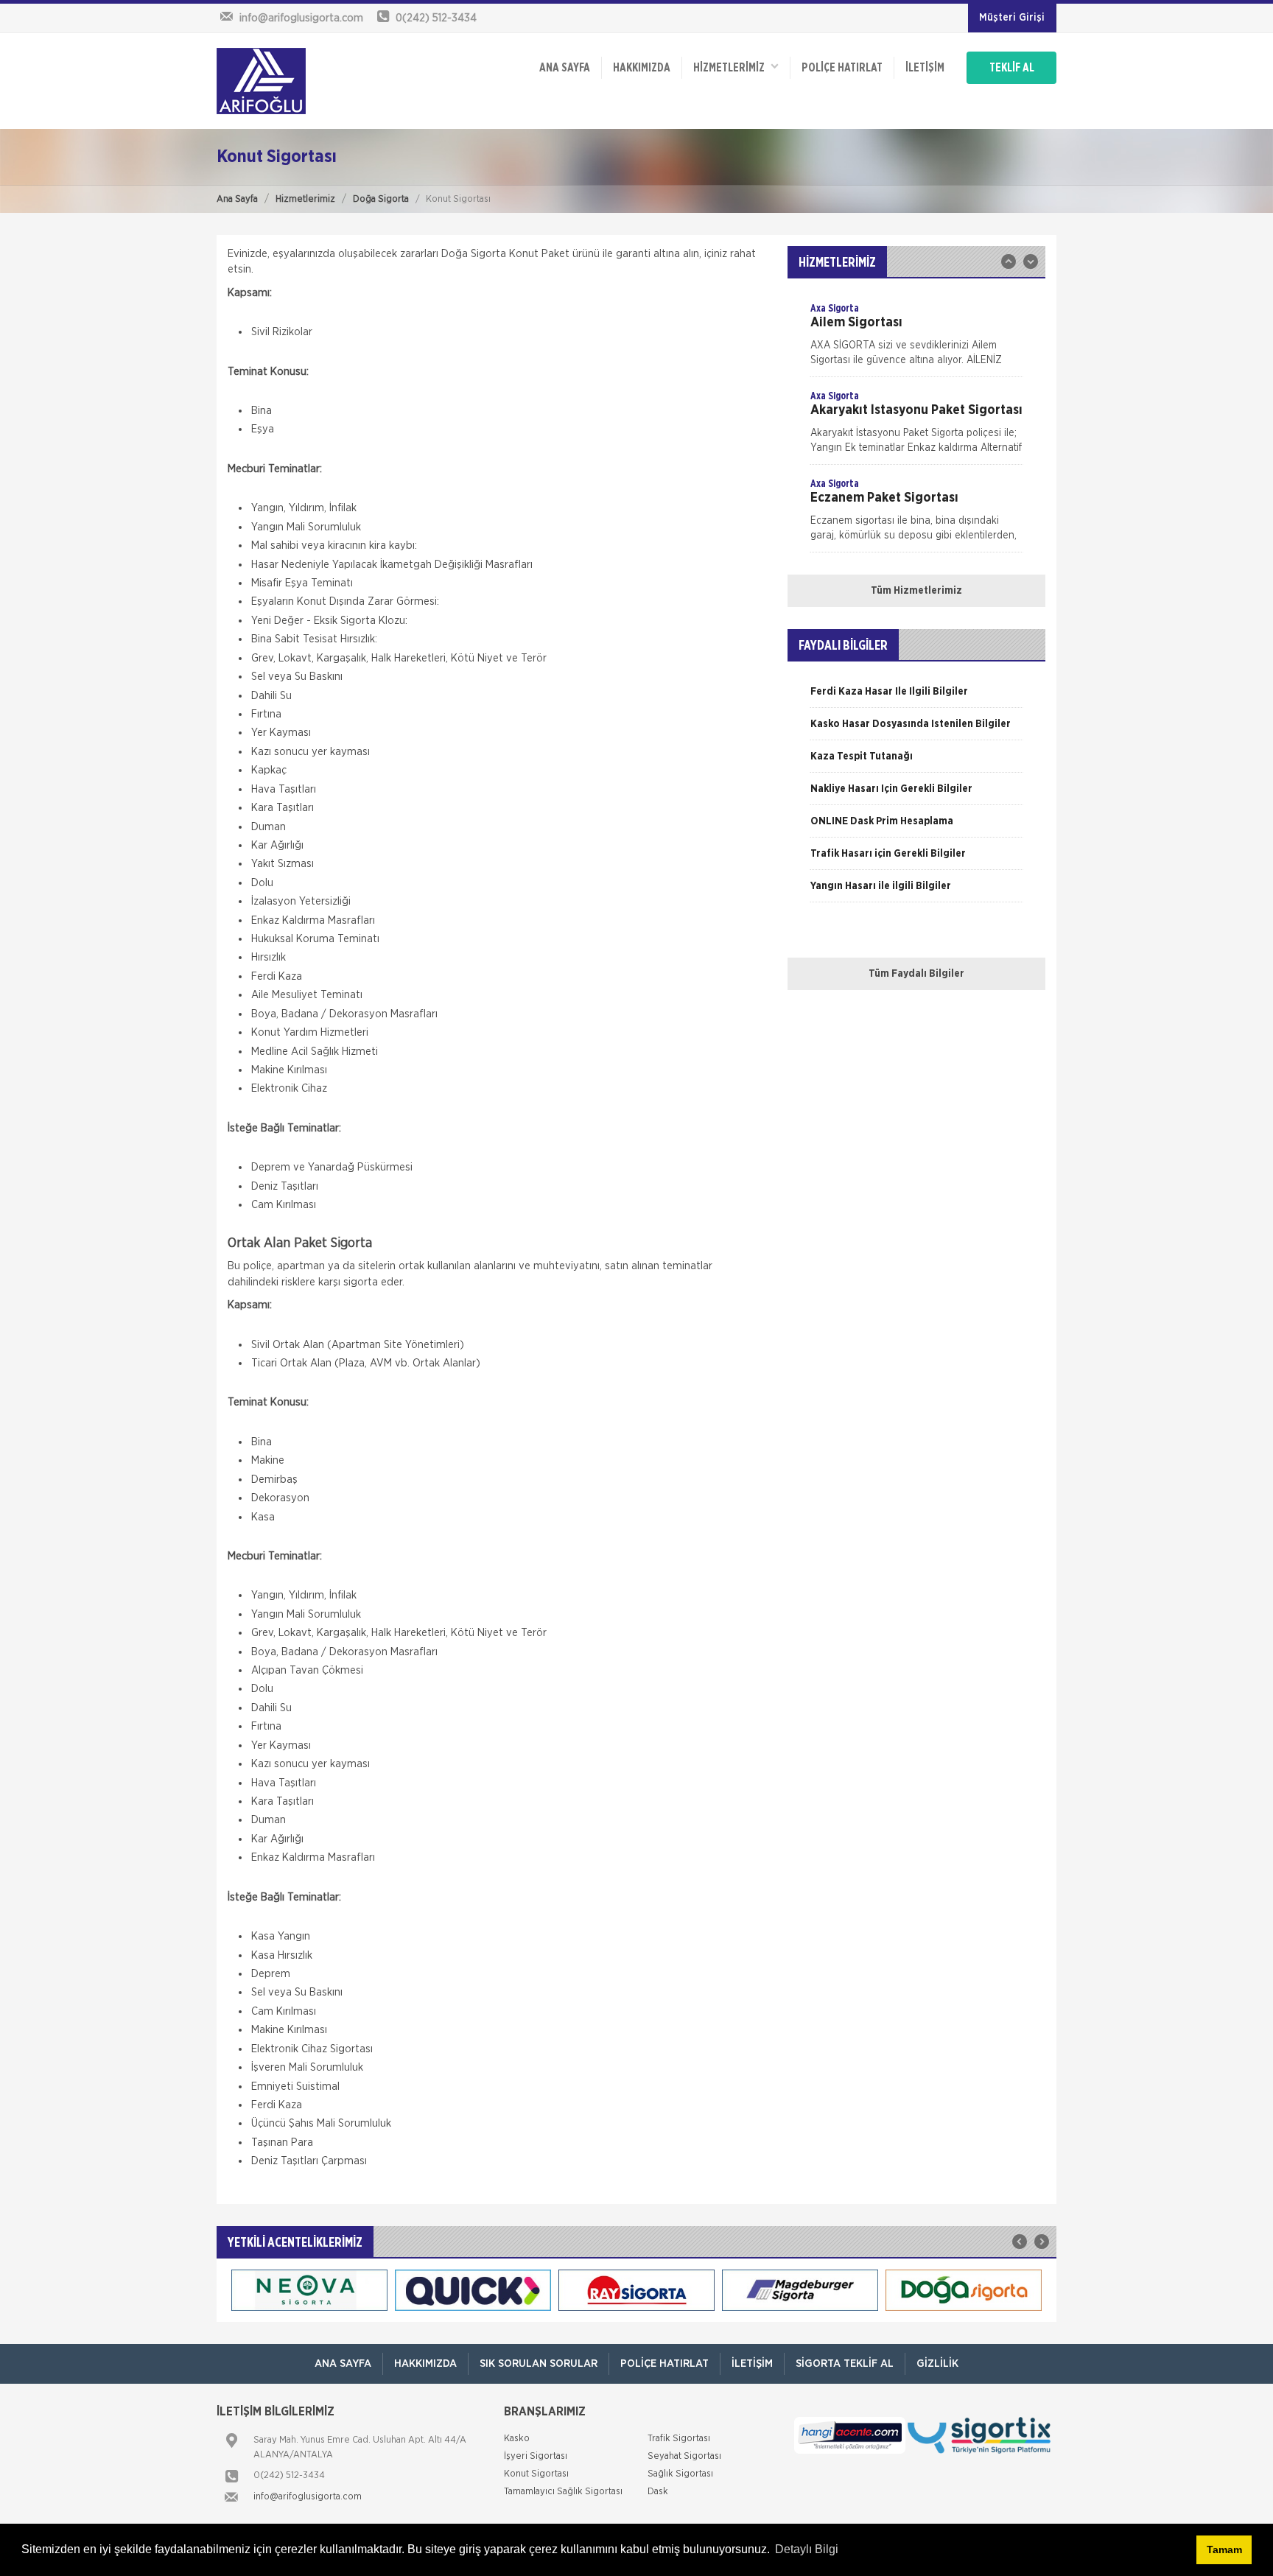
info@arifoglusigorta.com (308, 2497)
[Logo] (261, 81)
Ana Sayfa (237, 199)
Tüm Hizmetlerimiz (916, 591)
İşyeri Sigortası (536, 2456)
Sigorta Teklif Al (845, 2363)
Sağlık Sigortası (680, 2474)
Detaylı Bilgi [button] (807, 2549)
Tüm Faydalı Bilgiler (916, 974)
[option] (916, 339)
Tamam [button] (1224, 2549)
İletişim (925, 68)
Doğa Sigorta (381, 199)
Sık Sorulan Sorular (539, 2363)
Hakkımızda (642, 68)
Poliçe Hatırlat (842, 68)
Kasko (517, 2439)
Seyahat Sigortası (684, 2456)
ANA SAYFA (565, 68)
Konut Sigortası (536, 2474)
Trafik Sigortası (679, 2439)
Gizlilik (937, 2363)
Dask (658, 2492)
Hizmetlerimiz (305, 199)
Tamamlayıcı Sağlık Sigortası (563, 2492)
